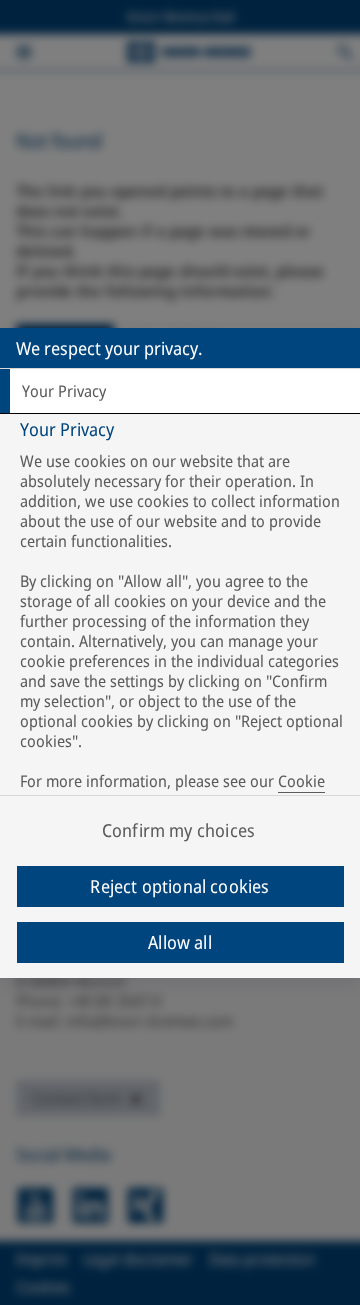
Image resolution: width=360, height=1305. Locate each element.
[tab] (180, 391)
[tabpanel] (182, 619)
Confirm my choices (178, 830)
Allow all (180, 942)
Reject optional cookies (179, 886)
